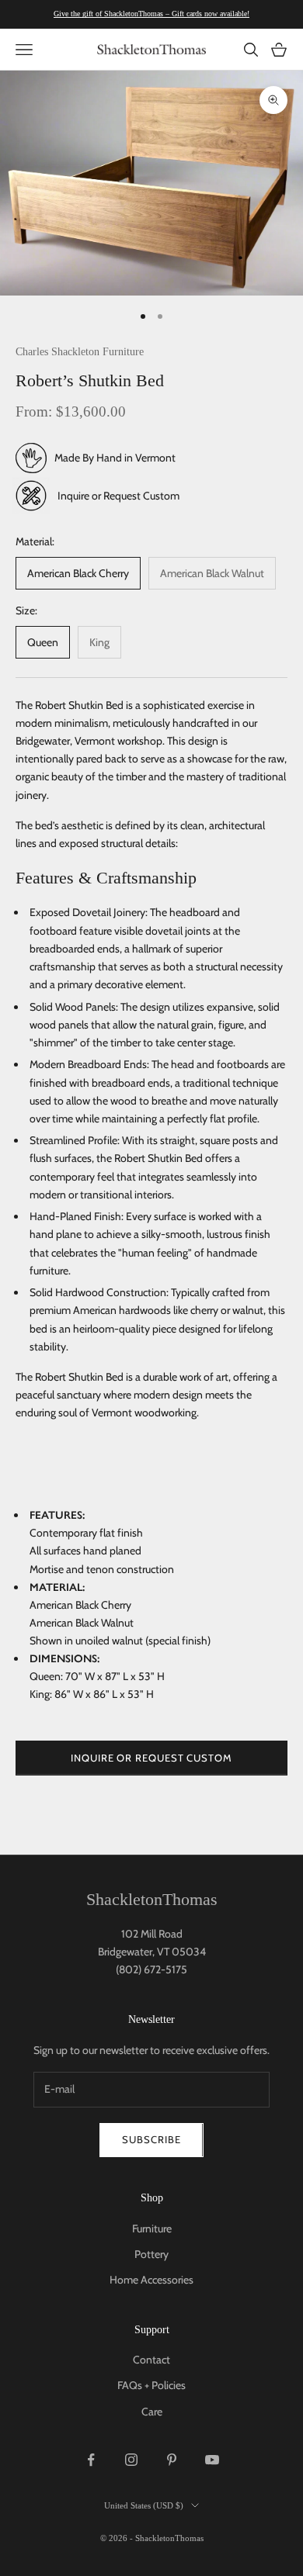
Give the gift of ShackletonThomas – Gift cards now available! (151, 14)
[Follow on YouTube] (212, 2460)
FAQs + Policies (151, 2385)
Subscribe (151, 2139)
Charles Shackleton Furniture (80, 351)
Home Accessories (151, 2280)
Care (152, 2412)
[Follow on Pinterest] (172, 2460)
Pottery (151, 2254)
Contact (151, 2360)
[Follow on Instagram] (131, 2460)
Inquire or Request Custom (118, 496)
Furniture (152, 2228)
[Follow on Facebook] (91, 2460)
